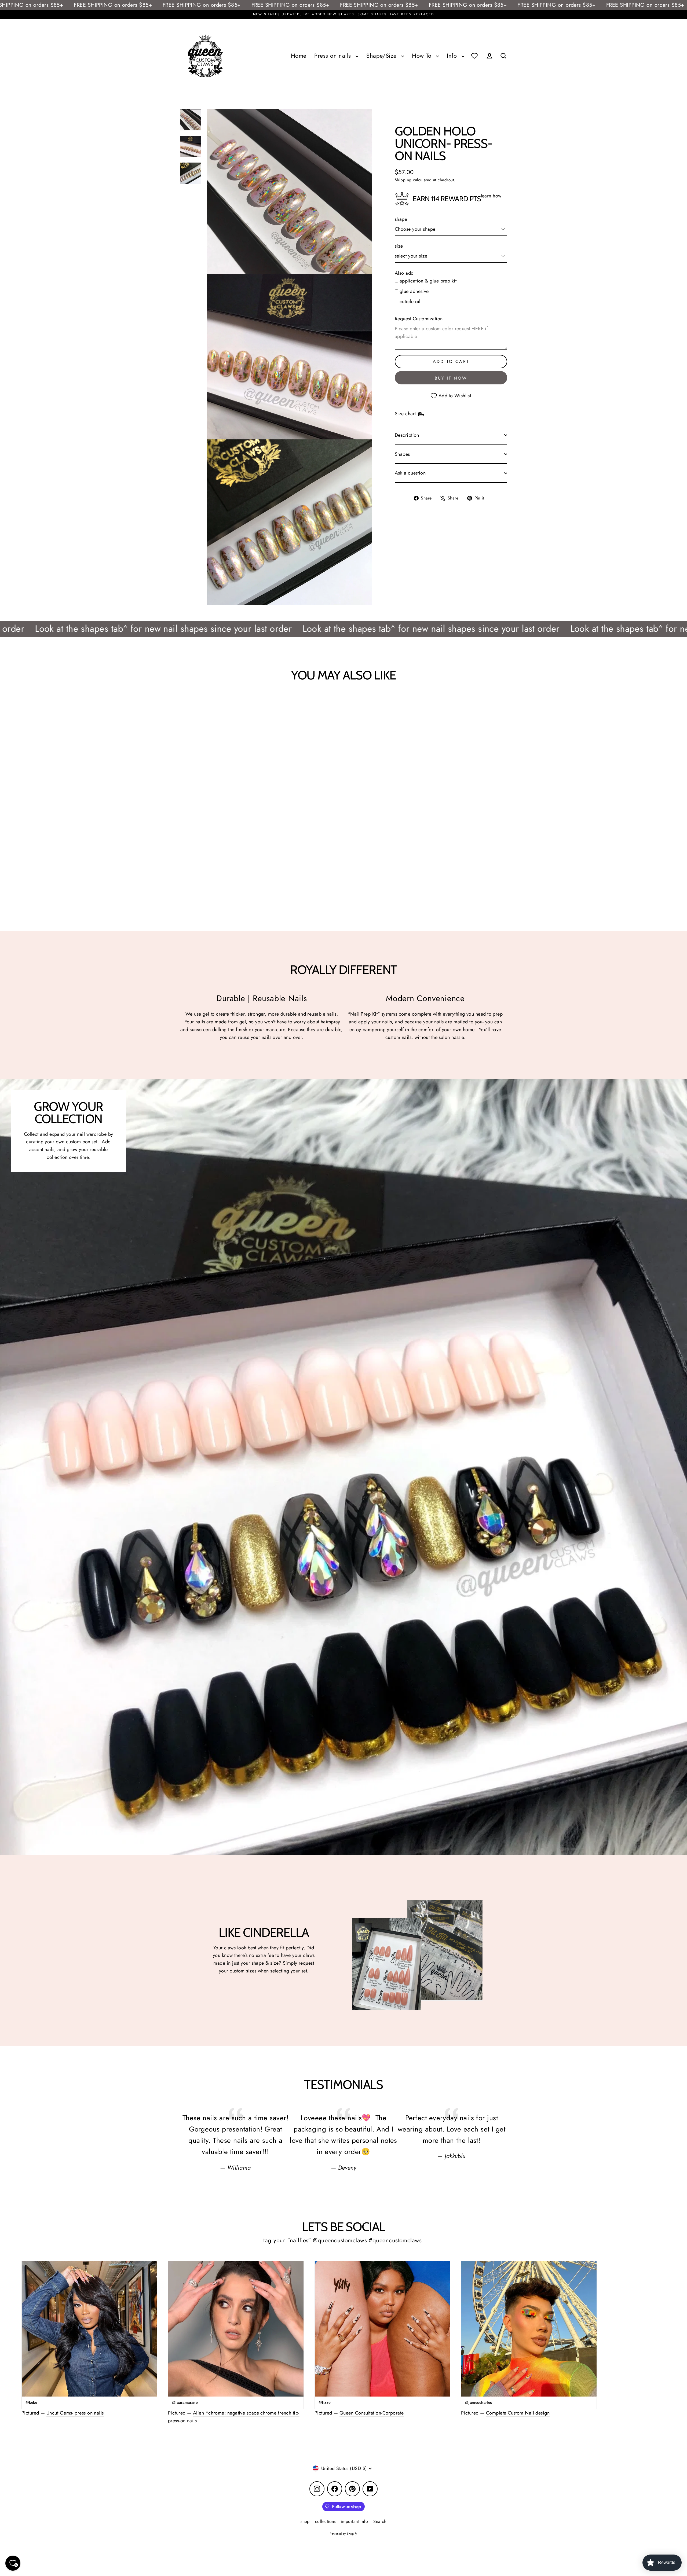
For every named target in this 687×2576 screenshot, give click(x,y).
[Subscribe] (565, 2536)
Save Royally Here (515, 2558)
